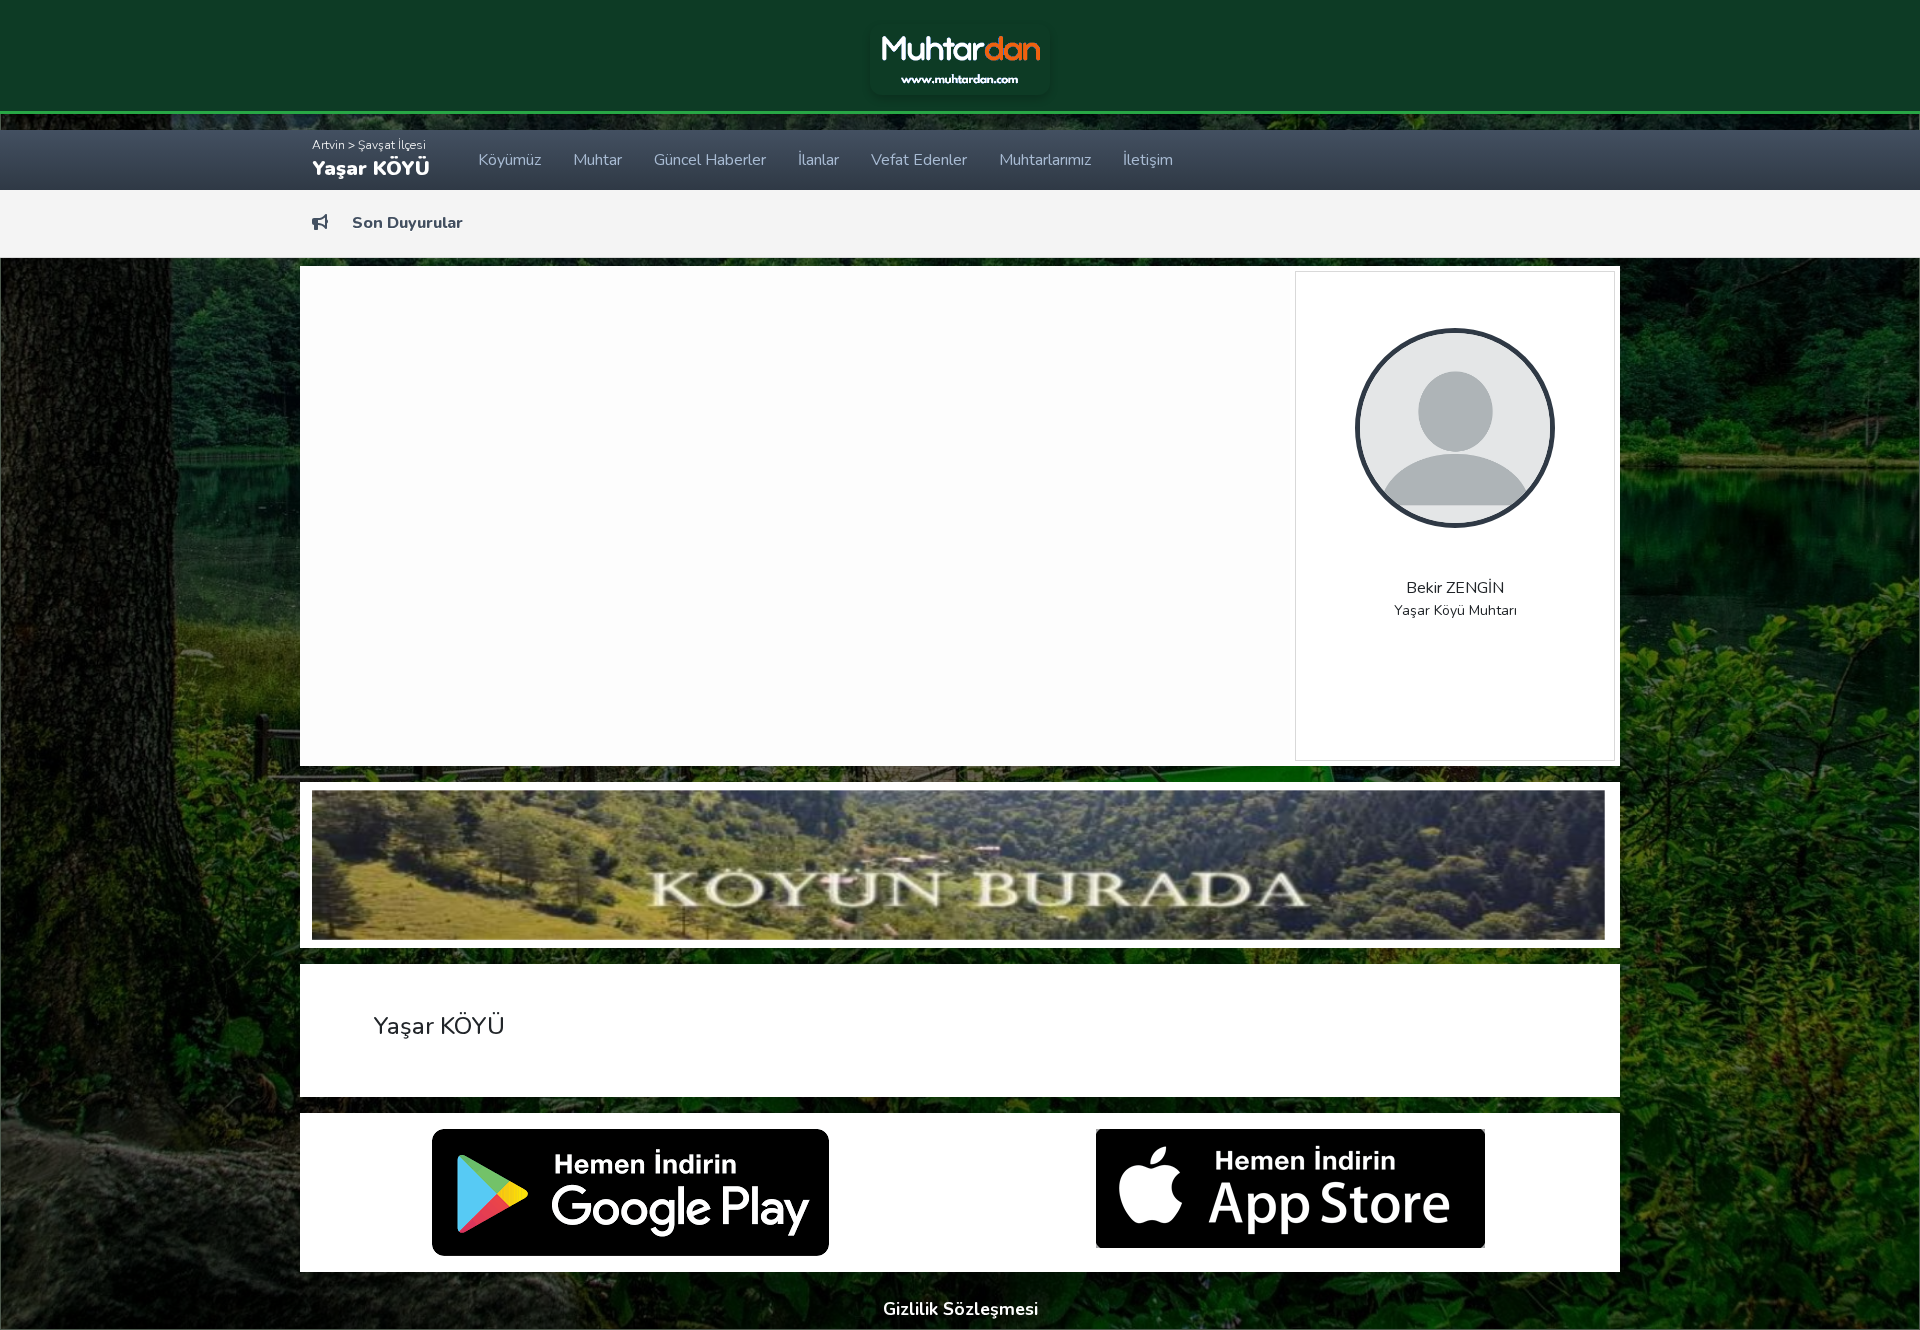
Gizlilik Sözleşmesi (960, 1309)
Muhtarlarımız (1045, 160)
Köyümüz (509, 160)
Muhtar (597, 160)
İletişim (1148, 160)
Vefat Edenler (919, 160)
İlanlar (818, 160)
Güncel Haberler (710, 160)
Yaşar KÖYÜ (371, 159)
